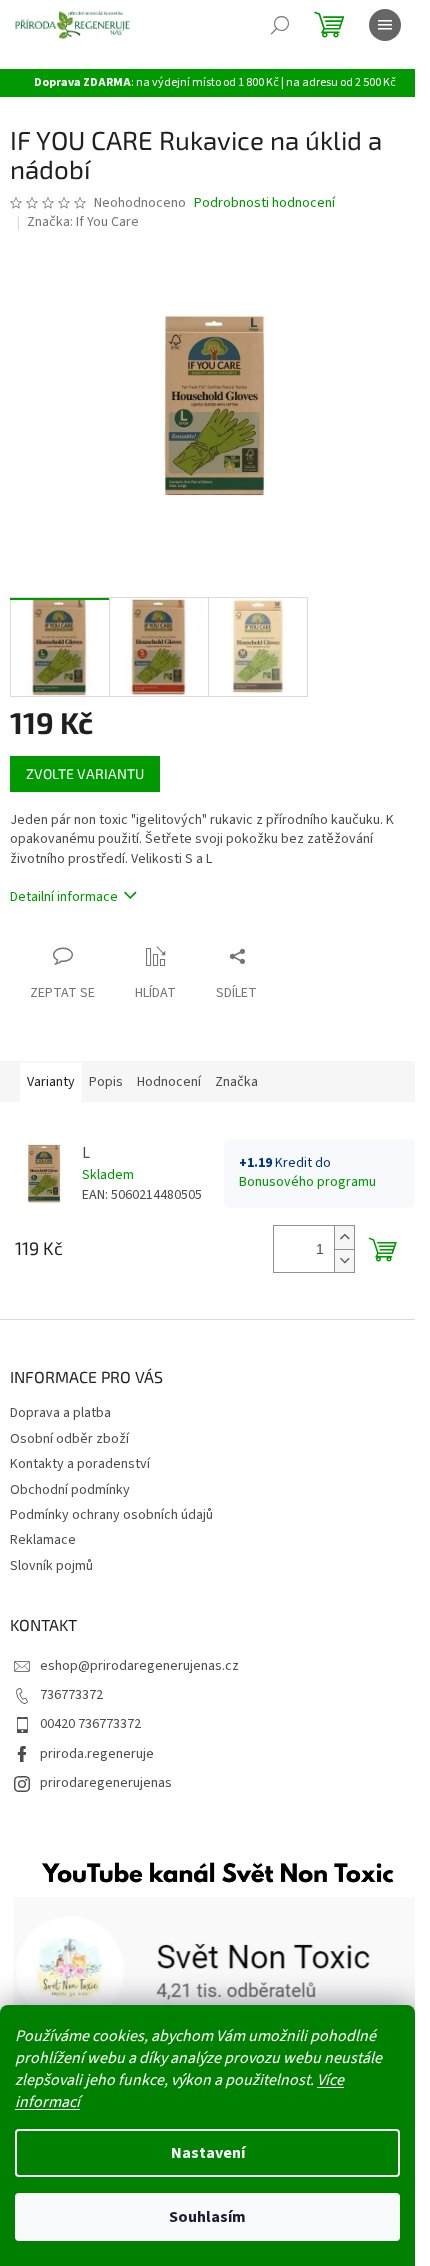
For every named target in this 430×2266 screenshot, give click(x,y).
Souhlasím (207, 2217)
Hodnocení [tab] (169, 1082)
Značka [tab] (236, 1082)
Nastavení (208, 2153)
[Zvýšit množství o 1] (344, 1237)
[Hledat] (280, 25)
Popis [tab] (106, 1082)
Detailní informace (64, 897)
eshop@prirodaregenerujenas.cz (139, 1666)
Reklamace (43, 1540)
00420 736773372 (90, 1724)
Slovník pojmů (51, 1566)
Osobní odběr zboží (69, 1439)
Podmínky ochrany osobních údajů (111, 1515)
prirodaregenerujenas (106, 1783)
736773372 (71, 1695)
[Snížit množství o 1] (344, 1260)
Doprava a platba (60, 1413)
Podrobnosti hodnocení (264, 203)
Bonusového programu (307, 1182)
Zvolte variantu (85, 773)
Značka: (83, 222)
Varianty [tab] (51, 1082)
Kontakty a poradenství (80, 1464)
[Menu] (385, 25)
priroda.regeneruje (97, 1754)
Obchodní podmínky (70, 1490)
